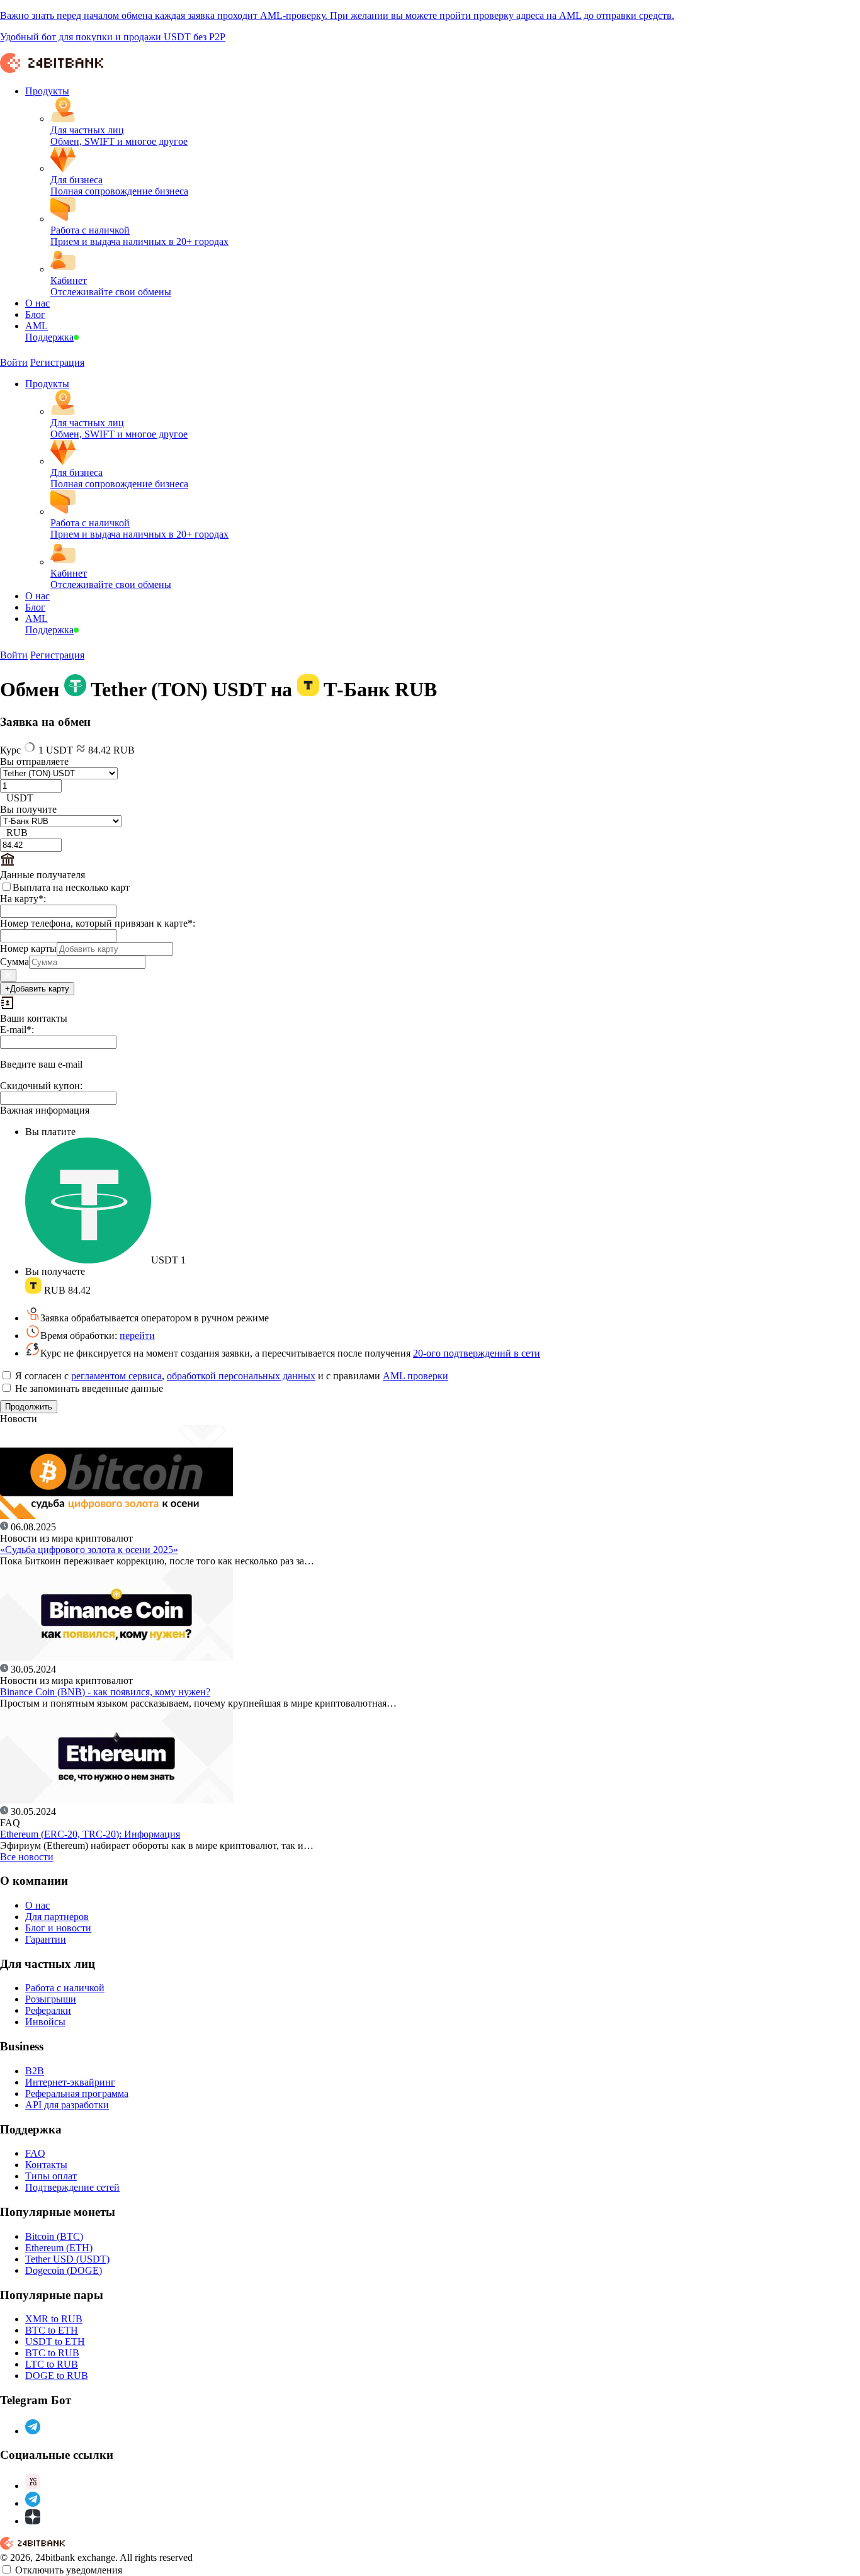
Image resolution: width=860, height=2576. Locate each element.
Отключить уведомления (69, 2570)
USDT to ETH (55, 2342)
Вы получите (28, 809)
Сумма (14, 962)
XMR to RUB (54, 2319)
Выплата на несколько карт (71, 887)
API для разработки (67, 2105)
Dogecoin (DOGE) (64, 2270)
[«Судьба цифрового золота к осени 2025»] (116, 1516)
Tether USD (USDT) (67, 2259)
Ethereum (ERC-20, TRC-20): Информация (90, 1834)
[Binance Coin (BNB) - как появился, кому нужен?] (116, 1658)
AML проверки (416, 1376)
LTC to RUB (52, 2364)
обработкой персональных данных (241, 1376)
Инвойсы (45, 2022)
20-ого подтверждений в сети (477, 1353)
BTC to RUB (52, 2353)
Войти (14, 362)
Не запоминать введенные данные (88, 1388)
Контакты (46, 2165)
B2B (35, 2071)
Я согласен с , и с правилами (230, 1376)
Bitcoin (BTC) (54, 2236)
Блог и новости (58, 1928)
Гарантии (46, 1939)
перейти (137, 1336)
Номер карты (28, 948)
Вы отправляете (34, 761)
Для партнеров (57, 1917)
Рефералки (48, 2010)
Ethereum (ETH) (59, 2248)
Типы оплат (51, 2176)
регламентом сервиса (116, 1376)
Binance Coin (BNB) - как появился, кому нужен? (105, 1692)
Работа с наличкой (65, 1988)
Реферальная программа (77, 2093)
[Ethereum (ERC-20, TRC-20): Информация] (116, 1800)
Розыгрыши (51, 1999)
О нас (37, 1905)
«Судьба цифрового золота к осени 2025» (89, 1550)
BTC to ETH (52, 2330)
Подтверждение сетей (72, 2187)
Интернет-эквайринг (70, 2082)
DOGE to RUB (57, 2375)
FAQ (35, 2153)
